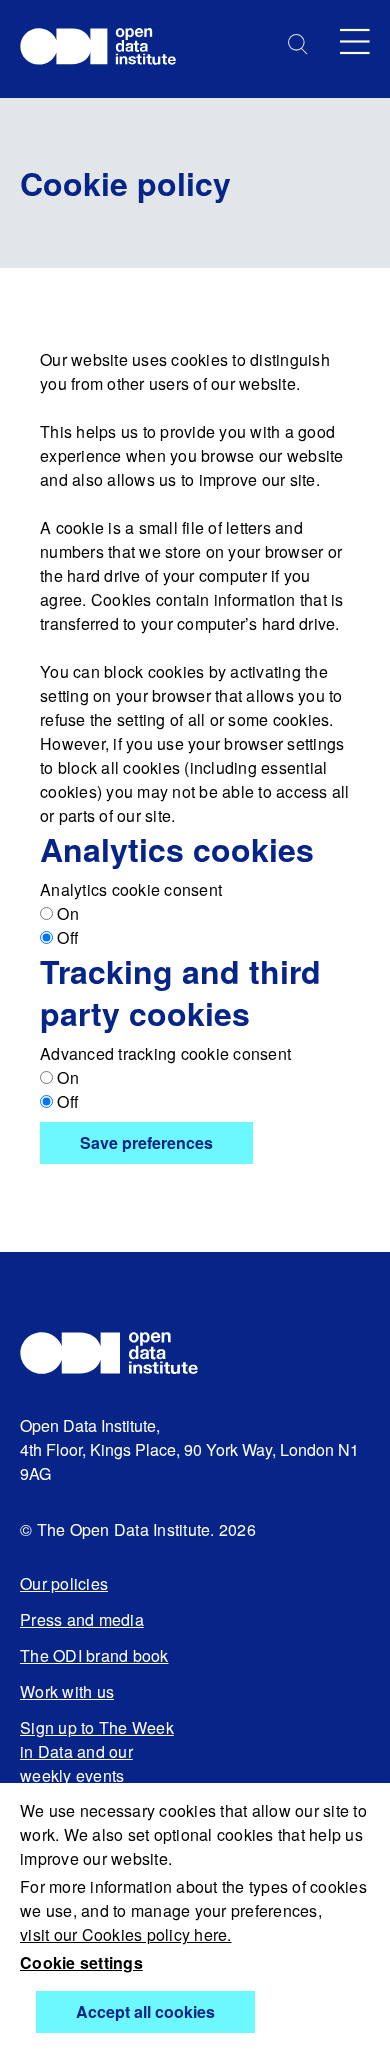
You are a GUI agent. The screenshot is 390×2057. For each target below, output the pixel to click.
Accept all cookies (145, 2011)
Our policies (64, 1583)
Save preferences (146, 1142)
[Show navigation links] (355, 41)
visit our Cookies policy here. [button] (126, 1934)
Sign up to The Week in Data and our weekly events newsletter (97, 1763)
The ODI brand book (94, 1655)
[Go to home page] (107, 49)
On (66, 913)
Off (65, 937)
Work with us (67, 1691)
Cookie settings (81, 1962)
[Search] (298, 44)
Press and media (82, 1619)
